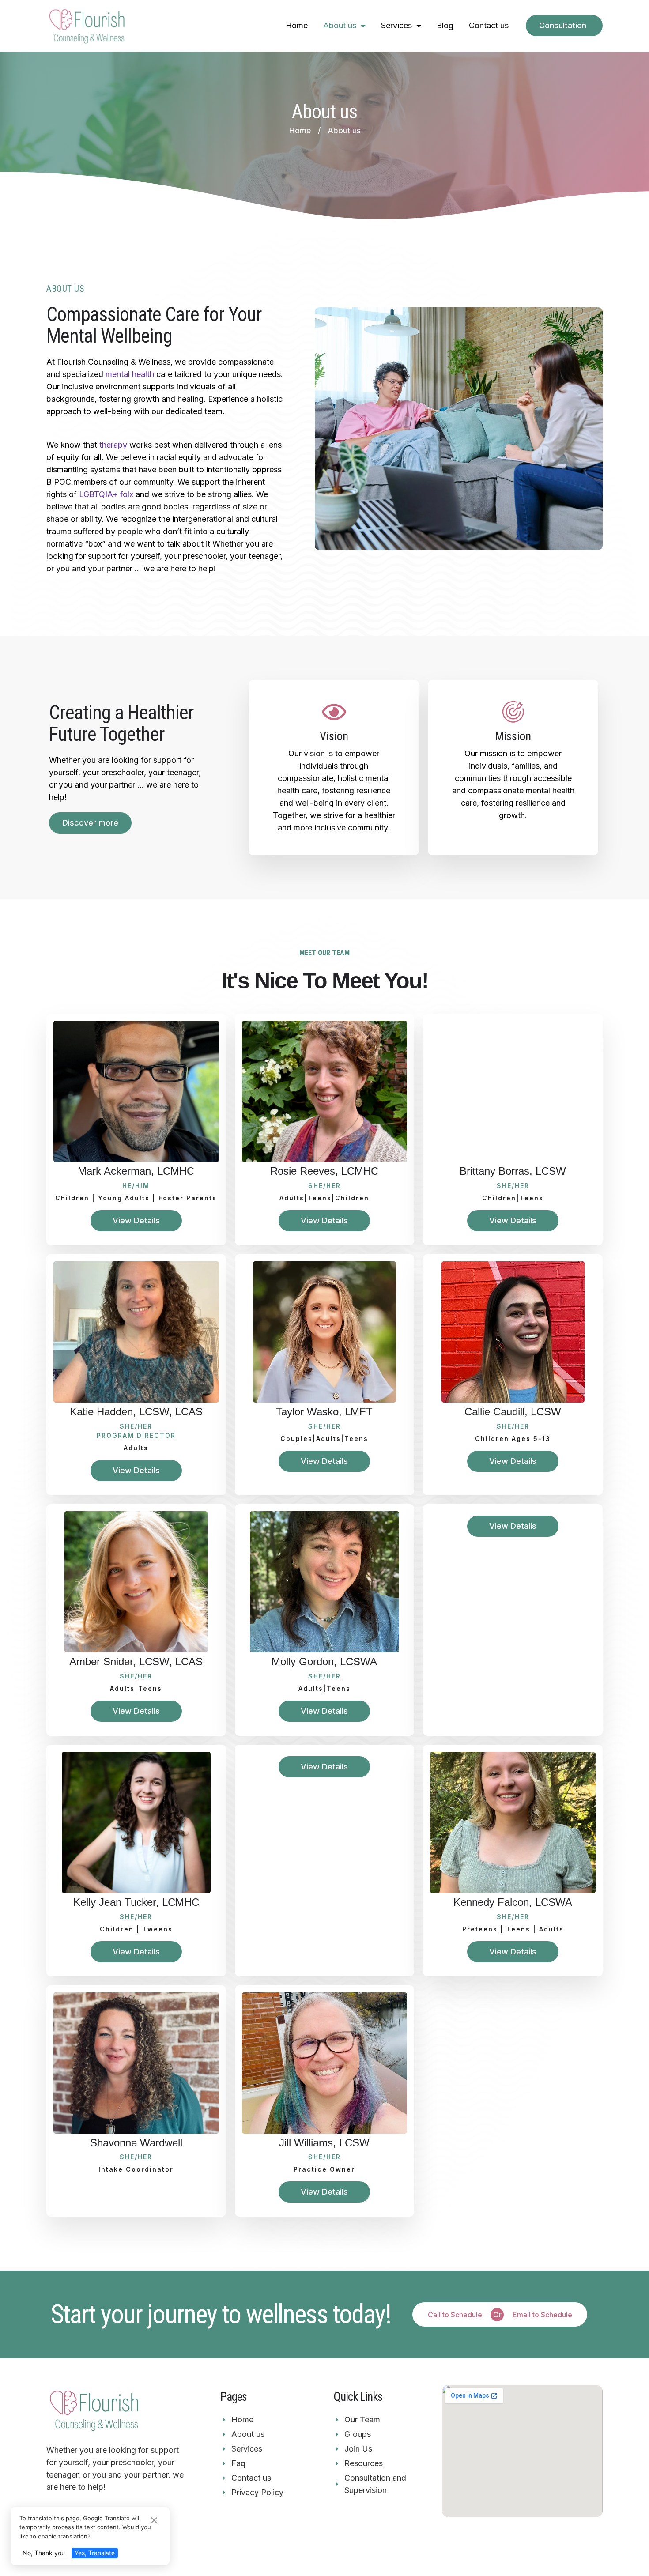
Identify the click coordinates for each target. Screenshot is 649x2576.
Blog (445, 25)
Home (297, 25)
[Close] (154, 2521)
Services (396, 25)
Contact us (489, 25)
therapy (113, 445)
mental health (130, 374)
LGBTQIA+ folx (106, 494)
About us (340, 25)
